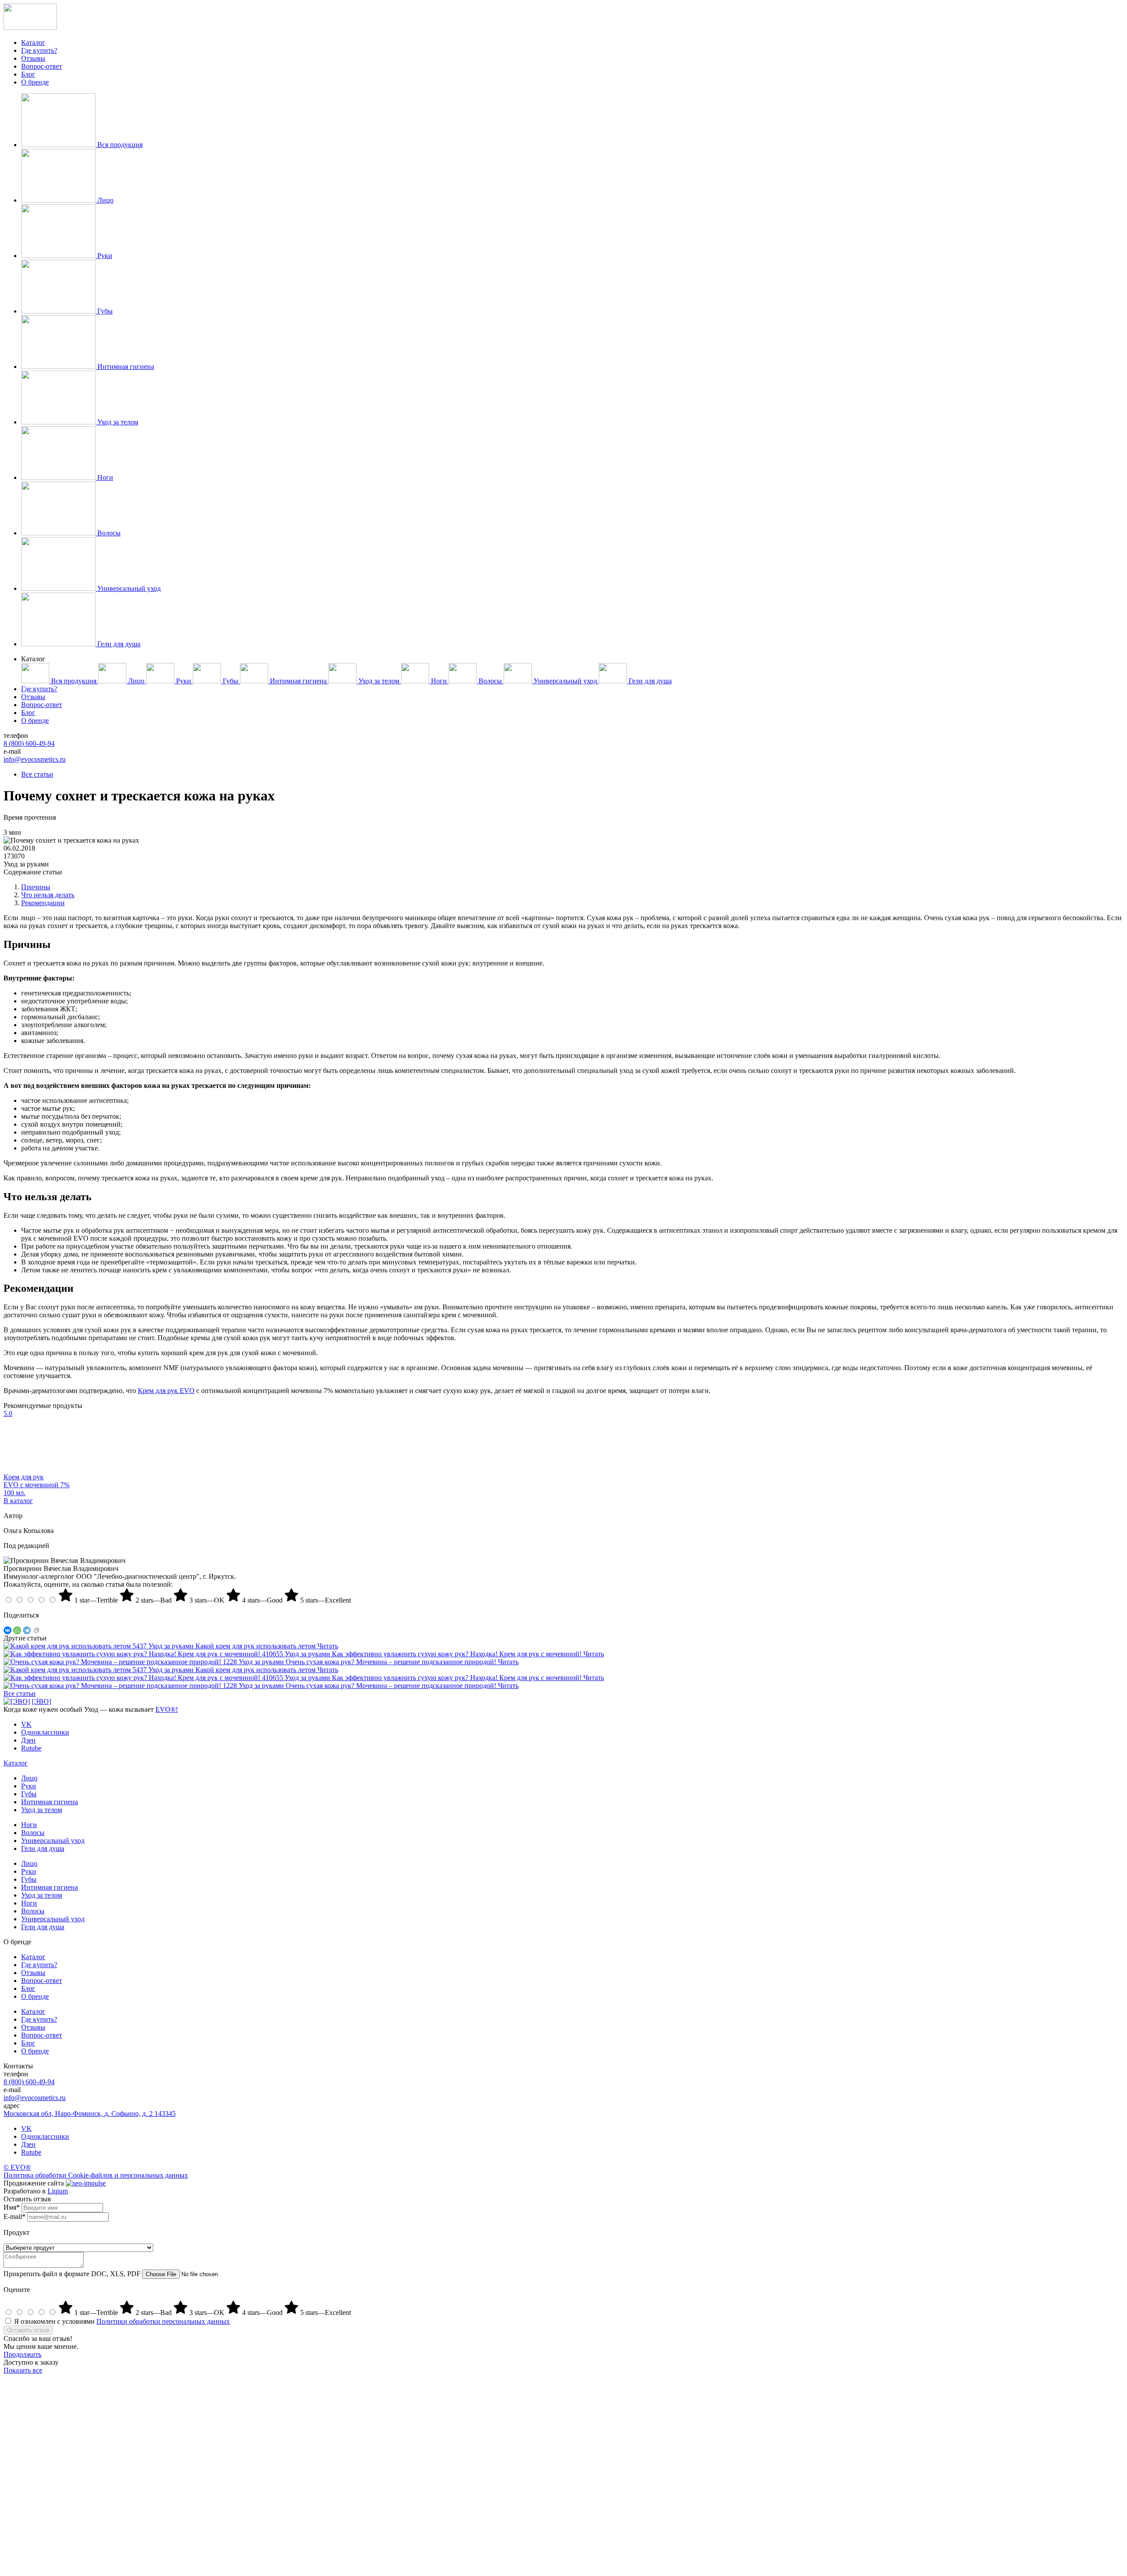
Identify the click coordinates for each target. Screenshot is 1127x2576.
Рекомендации (43, 903)
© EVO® (17, 2167)
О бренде (35, 82)
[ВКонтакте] (7, 1630)
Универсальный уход (53, 1841)
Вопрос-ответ (42, 66)
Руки (29, 1786)
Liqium (58, 2191)
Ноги (29, 1825)
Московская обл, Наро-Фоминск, (90, 2113)
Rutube (31, 2152)
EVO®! (167, 1709)
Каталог (33, 42)
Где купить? (39, 50)
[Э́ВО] (41, 1701)
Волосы (33, 1833)
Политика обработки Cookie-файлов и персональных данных (96, 2175)
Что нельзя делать (48, 895)
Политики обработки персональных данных (163, 2321)
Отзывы (33, 58)
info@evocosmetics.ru (35, 759)
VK (26, 2128)
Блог (28, 74)
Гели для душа (43, 1848)
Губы (29, 1794)
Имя (12, 2207)
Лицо (29, 1778)
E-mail (15, 2217)
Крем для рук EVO (166, 1391)
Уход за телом (42, 1810)
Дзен (28, 2144)
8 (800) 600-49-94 (29, 743)
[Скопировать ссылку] (37, 1630)
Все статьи (37, 774)
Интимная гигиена (50, 1802)
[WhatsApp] (17, 1630)
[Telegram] (27, 1630)
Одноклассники (45, 2136)
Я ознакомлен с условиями (122, 2321)
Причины (36, 887)
